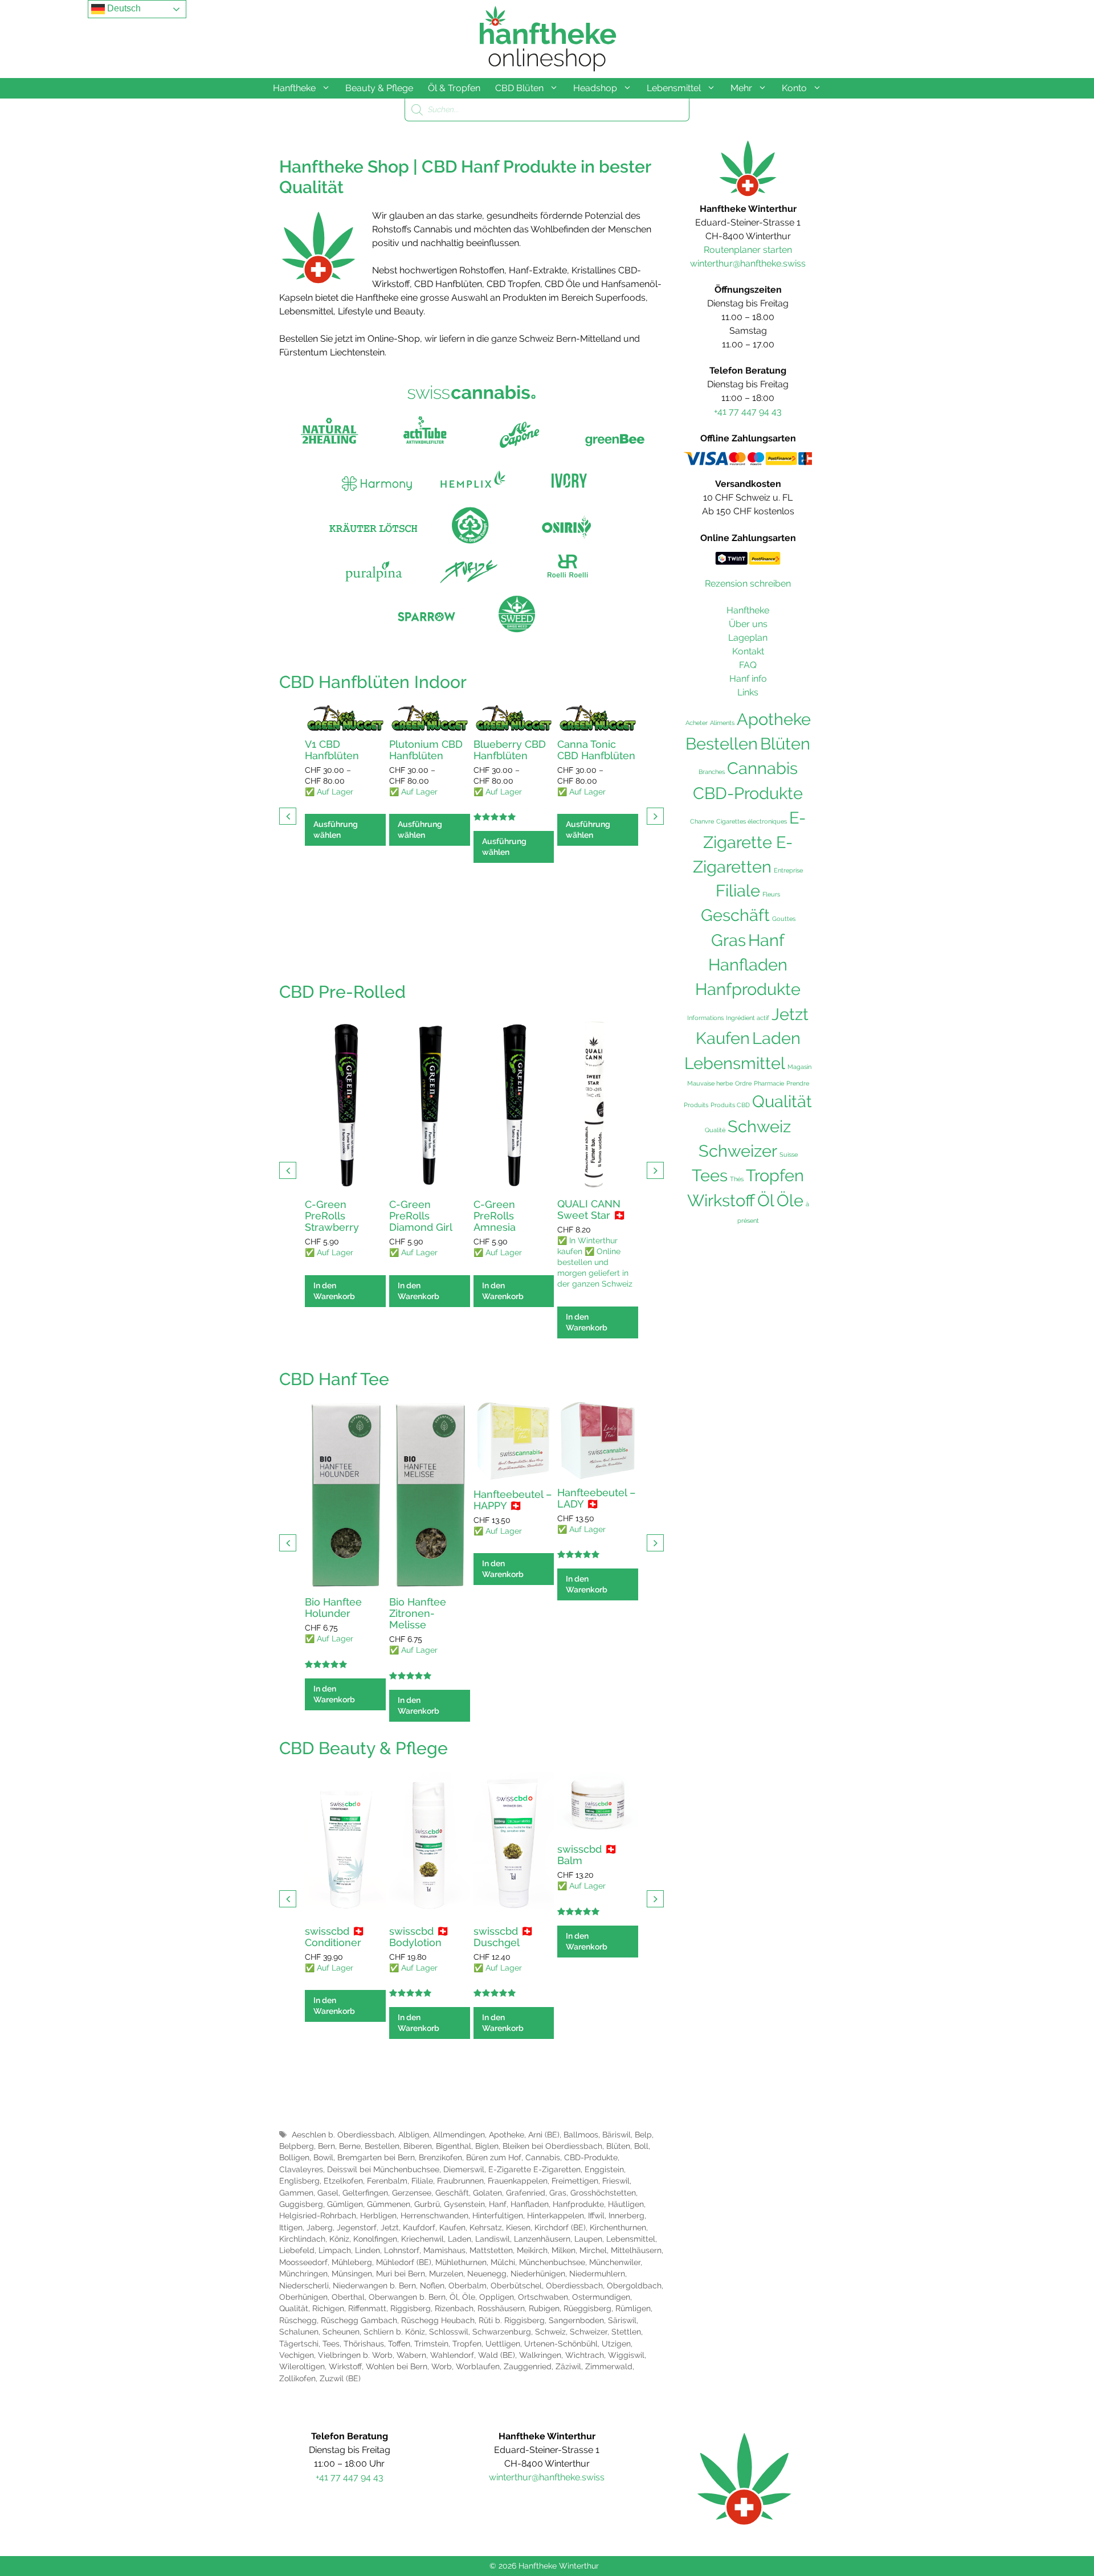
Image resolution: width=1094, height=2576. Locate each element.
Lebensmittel (674, 88)
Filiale (422, 2181)
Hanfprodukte (578, 2204)
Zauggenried (528, 2366)
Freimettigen (575, 2181)
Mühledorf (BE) (404, 2262)
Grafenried (526, 2193)
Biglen (487, 2146)
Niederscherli (304, 2286)
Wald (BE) (497, 2355)
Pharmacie (769, 1083)
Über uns (748, 624)
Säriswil (622, 2320)
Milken (564, 2250)
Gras (558, 2193)
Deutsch (123, 8)
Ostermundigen (601, 2297)
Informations (705, 1018)
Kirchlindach (302, 2239)
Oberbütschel (516, 2286)
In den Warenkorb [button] (334, 1291)
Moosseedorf (303, 2262)
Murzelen (446, 2274)
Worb (442, 2366)
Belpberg (297, 2146)
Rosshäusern (501, 2308)
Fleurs (771, 894)
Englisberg (299, 2181)
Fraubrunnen (460, 2181)
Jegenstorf (357, 2227)
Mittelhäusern (636, 2250)
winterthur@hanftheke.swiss (748, 263)
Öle (469, 2297)
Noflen (432, 2286)
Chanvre (702, 821)
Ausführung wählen (336, 830)
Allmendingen (459, 2135)
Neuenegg (487, 2274)
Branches (712, 772)
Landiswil (493, 2239)
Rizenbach (454, 2308)
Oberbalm (468, 2286)
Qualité (715, 1130)
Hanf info (748, 679)
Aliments (722, 723)
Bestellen (382, 2146)
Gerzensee (412, 2193)
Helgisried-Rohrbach (318, 2215)
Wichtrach (585, 2355)
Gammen (296, 2193)
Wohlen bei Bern (397, 2366)
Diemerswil (464, 2169)
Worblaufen (478, 2366)
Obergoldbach (634, 2286)
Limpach (335, 2250)
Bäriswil (617, 2135)
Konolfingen (375, 2239)
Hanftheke (294, 88)
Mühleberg (352, 2262)
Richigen (328, 2308)
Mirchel (593, 2250)
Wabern (411, 2355)
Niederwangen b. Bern (374, 2286)
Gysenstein (464, 2204)
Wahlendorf (452, 2355)
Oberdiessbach (574, 2286)
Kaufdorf (419, 2227)
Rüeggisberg (587, 2308)
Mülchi (503, 2262)
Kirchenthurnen (618, 2227)
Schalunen (299, 2332)
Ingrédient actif (748, 1018)
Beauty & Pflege (379, 88)
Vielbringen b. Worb (355, 2355)
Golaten (487, 2193)
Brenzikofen (440, 2157)
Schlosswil (449, 2332)
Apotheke (507, 2135)
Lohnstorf (402, 2250)
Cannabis (543, 2157)
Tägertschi (299, 2344)
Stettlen (626, 2332)
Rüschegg (298, 2320)
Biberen (418, 2146)
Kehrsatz (486, 2227)
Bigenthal (454, 2146)
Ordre (743, 1083)
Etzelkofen (343, 2181)
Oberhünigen (303, 2297)
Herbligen (378, 2215)
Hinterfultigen (498, 2215)
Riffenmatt (367, 2308)
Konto (794, 88)
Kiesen (518, 2227)
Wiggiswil (626, 2355)
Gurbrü (427, 2204)
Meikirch (532, 2250)
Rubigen (544, 2308)
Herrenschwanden (434, 2215)
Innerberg (626, 2215)
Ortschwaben (543, 2297)
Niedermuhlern (597, 2274)
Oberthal (348, 2297)
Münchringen (303, 2274)
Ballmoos (581, 2135)
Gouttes (784, 919)
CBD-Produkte (591, 2157)
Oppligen (497, 2297)
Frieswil (616, 2181)
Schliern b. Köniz (394, 2332)
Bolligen (294, 2157)
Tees (331, 2344)
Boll (641, 2146)
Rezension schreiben (748, 583)
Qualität (294, 2308)
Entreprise (788, 870)
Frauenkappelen (518, 2181)
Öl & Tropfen (454, 88)
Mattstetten (491, 2250)
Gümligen (345, 2204)
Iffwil (596, 2215)
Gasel (328, 2193)
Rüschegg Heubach (438, 2320)
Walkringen (540, 2355)
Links (748, 692)
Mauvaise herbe (710, 1083)
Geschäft (452, 2193)
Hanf (498, 2204)
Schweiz (550, 2332)
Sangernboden (576, 2320)
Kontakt (748, 651)
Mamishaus (444, 2250)
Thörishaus (364, 2344)
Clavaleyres (301, 2169)
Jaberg (320, 2227)
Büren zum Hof (494, 2157)
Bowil (323, 2157)
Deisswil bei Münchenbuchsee (383, 2169)
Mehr (741, 88)
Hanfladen (530, 2204)
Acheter (697, 723)
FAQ (748, 665)
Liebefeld (297, 2250)
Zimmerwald (609, 2366)
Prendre (798, 1083)
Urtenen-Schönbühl (561, 2344)
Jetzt (390, 2227)
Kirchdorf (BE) (560, 2227)
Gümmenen (389, 2204)
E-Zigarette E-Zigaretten (534, 2169)
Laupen (588, 2239)
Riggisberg (411, 2308)
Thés (737, 1179)
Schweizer (589, 2332)
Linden (368, 2250)
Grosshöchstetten (603, 2193)
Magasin (799, 1067)
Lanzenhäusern (542, 2239)
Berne (350, 2146)
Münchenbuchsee (552, 2262)
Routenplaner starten (748, 250)
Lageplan (748, 638)
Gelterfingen (365, 2193)
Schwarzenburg (502, 2332)
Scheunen (341, 2332)
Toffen (399, 2344)
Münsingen (352, 2274)
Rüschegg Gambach (359, 2320)
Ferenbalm (387, 2181)
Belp (643, 2135)
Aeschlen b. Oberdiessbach (343, 2135)
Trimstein (431, 2344)
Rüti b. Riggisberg (512, 2320)
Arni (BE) (544, 2135)
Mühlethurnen (461, 2262)
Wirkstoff (345, 2366)
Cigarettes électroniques (752, 821)
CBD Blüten (519, 88)
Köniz (339, 2239)
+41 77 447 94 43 (748, 411)
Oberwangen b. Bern (407, 2297)
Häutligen (626, 2204)
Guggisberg (301, 2204)
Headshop (595, 88)
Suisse (789, 1154)
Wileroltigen (302, 2366)
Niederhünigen (538, 2274)
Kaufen (452, 2227)
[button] (655, 816)
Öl (454, 2297)
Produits (696, 1105)
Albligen (414, 2135)
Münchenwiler (615, 2262)
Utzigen (616, 2344)
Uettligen (503, 2344)
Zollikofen (297, 2378)
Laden (460, 2239)
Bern (326, 2146)
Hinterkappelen (556, 2215)
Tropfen (467, 2344)
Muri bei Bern (401, 2274)
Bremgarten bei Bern (376, 2157)
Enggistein (604, 2169)
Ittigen (291, 2227)
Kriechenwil (423, 2239)
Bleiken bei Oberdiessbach (552, 2146)
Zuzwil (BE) (340, 2378)
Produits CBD (730, 1105)
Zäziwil (568, 2366)
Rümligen (633, 2308)
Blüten (618, 2146)
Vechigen (297, 2355)
